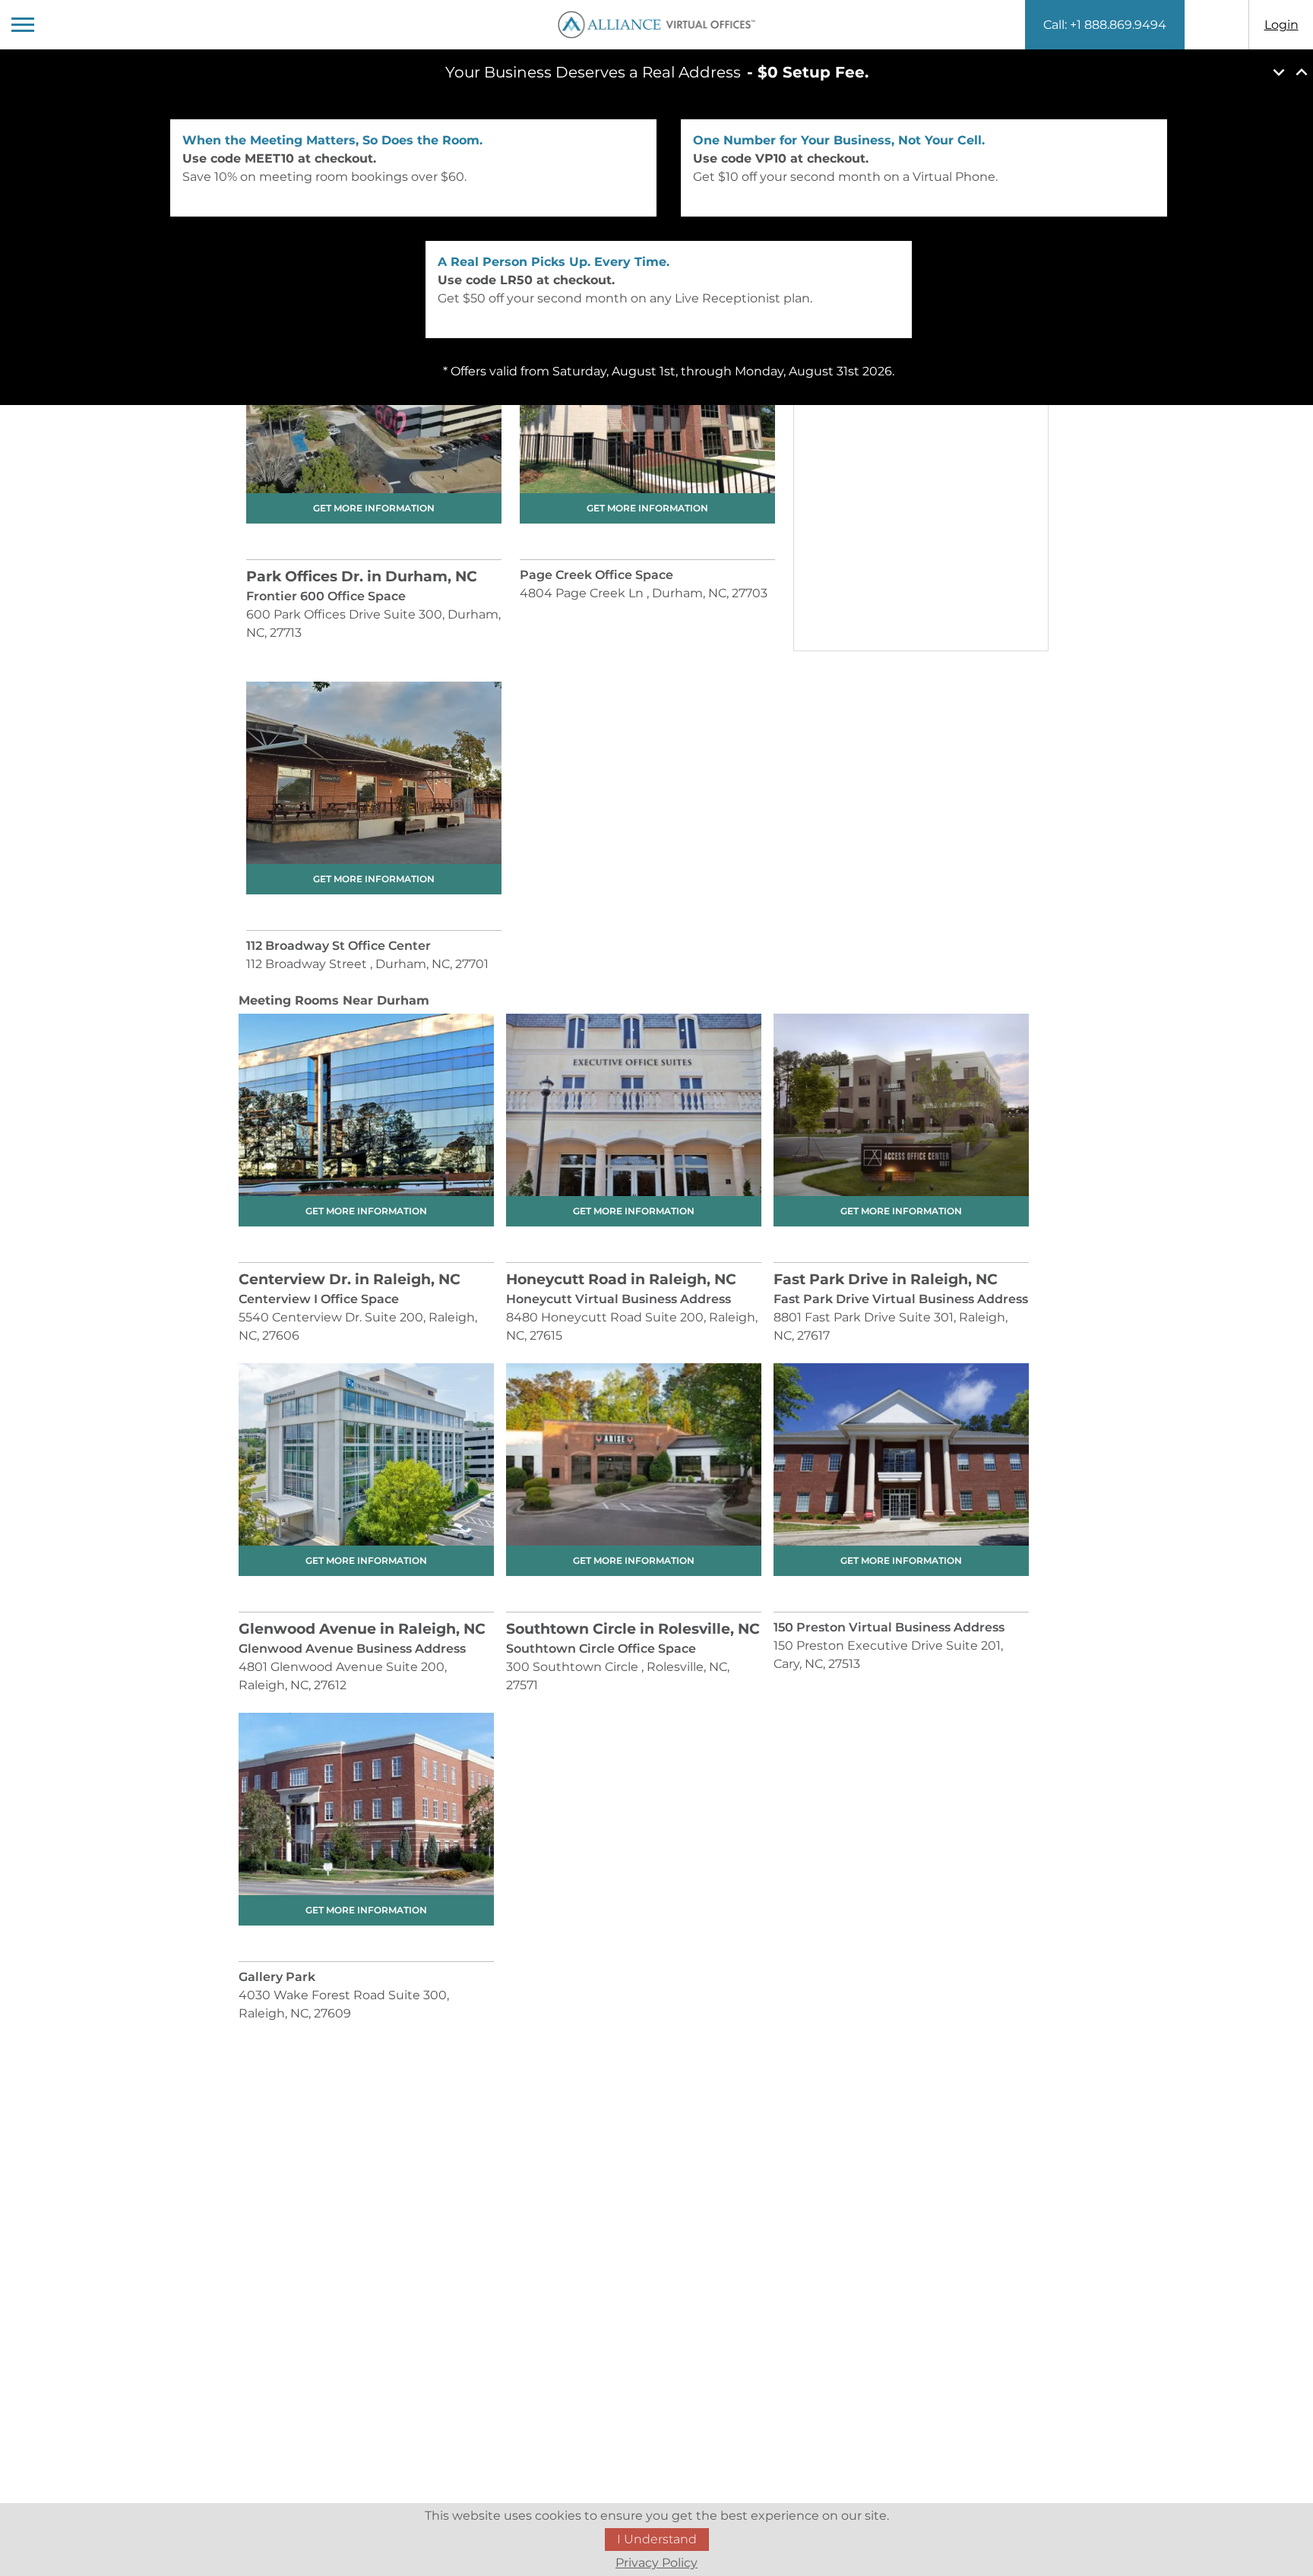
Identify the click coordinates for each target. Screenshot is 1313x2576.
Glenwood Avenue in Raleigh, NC (362, 1629)
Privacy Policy (656, 2563)
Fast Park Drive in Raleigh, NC (886, 1279)
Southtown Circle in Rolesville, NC (633, 1629)
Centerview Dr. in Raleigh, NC (350, 1279)
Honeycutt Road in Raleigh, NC (621, 1279)
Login (1281, 25)
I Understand (657, 2539)
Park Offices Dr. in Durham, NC (362, 576)
